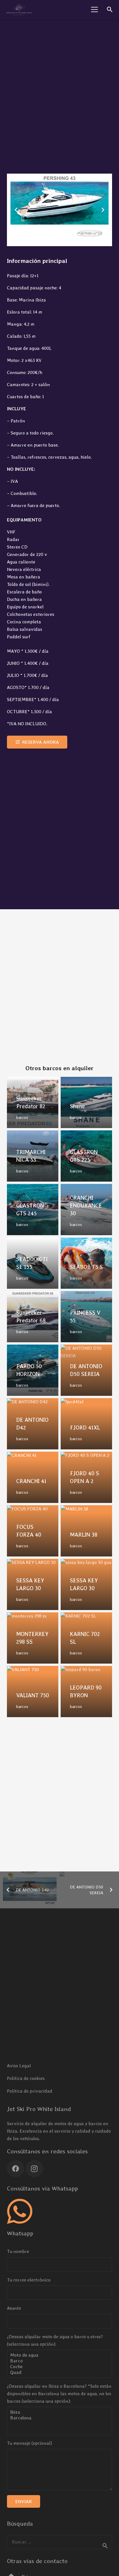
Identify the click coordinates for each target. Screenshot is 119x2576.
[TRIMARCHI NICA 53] (33, 1156)
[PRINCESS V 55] (86, 1317)
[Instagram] (34, 2169)
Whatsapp (20, 2233)
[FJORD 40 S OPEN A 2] (86, 1477)
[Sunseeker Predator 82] (33, 1102)
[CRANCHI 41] (33, 1477)
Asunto (14, 2308)
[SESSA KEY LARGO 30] (33, 1584)
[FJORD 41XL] (86, 1424)
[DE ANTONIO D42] (33, 1424)
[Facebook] (16, 2169)
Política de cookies (26, 2078)
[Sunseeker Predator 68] (33, 1317)
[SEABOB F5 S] (86, 1263)
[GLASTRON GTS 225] (86, 1156)
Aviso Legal (19, 2066)
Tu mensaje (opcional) (29, 2443)
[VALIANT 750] (33, 1692)
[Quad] (59, 2372)
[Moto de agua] (59, 2355)
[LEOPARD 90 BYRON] (86, 1692)
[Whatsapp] (20, 2211)
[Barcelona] (59, 2418)
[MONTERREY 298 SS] (33, 1638)
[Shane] (86, 1102)
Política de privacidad (30, 2091)
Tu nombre (18, 2251)
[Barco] (59, 2361)
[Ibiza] (59, 2412)
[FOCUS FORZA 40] (33, 1531)
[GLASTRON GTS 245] (33, 1210)
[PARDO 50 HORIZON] (33, 1370)
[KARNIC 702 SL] (86, 1638)
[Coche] (59, 2367)
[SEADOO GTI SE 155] (33, 1263)
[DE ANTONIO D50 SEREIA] (86, 1370)
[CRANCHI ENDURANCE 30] (86, 1210)
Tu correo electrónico (29, 2280)
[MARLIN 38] (86, 1531)
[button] (94, 10)
